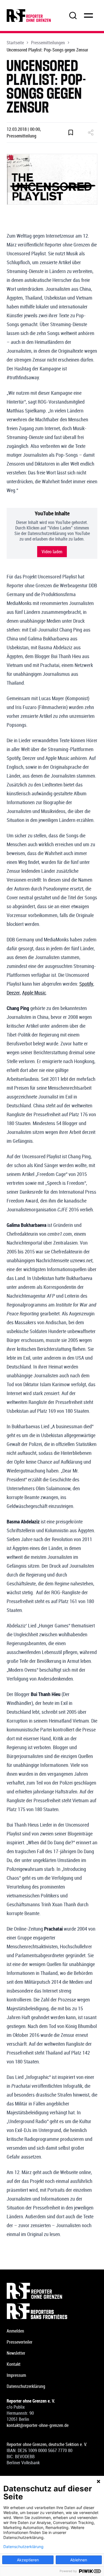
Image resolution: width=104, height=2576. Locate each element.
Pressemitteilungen (48, 43)
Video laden (52, 552)
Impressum (16, 2375)
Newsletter (16, 2353)
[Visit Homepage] (52, 2291)
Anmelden (15, 2331)
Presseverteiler (20, 2342)
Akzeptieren (28, 2560)
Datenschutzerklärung (26, 2386)
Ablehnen (79, 2560)
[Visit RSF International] (52, 2311)
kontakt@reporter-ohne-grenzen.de (38, 2425)
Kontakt (14, 2364)
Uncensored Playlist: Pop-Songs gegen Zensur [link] (47, 50)
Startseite (15, 43)
